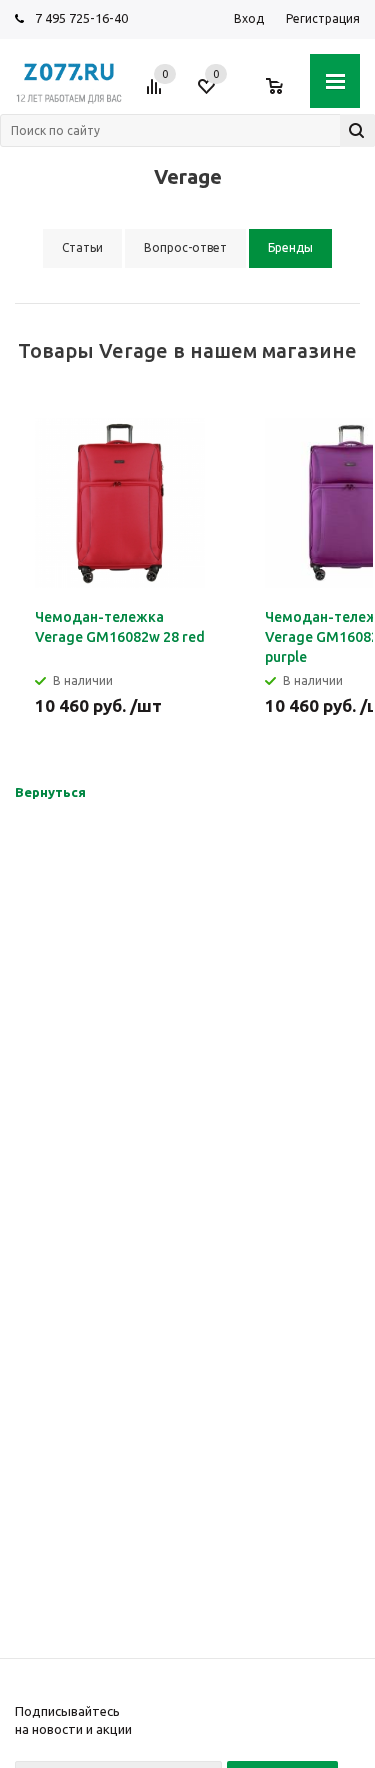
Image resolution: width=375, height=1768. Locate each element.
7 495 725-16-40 (81, 18)
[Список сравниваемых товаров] (157, 94)
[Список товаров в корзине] (284, 94)
